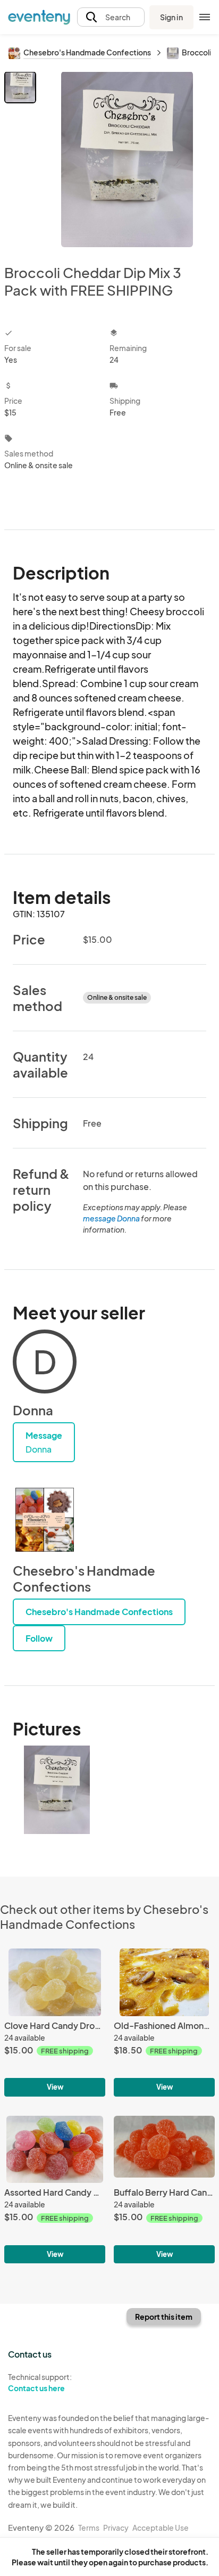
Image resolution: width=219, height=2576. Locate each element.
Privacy (116, 2528)
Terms (89, 2528)
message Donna (111, 1218)
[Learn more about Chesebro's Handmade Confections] (45, 1520)
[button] (111, 17)
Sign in (171, 17)
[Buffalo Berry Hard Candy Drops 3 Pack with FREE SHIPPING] (164, 2190)
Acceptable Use (161, 2528)
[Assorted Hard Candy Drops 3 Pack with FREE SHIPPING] (55, 2190)
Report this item (164, 2317)
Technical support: (40, 2382)
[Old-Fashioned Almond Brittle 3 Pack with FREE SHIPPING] (164, 2022)
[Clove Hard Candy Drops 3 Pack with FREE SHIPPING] (55, 2022)
